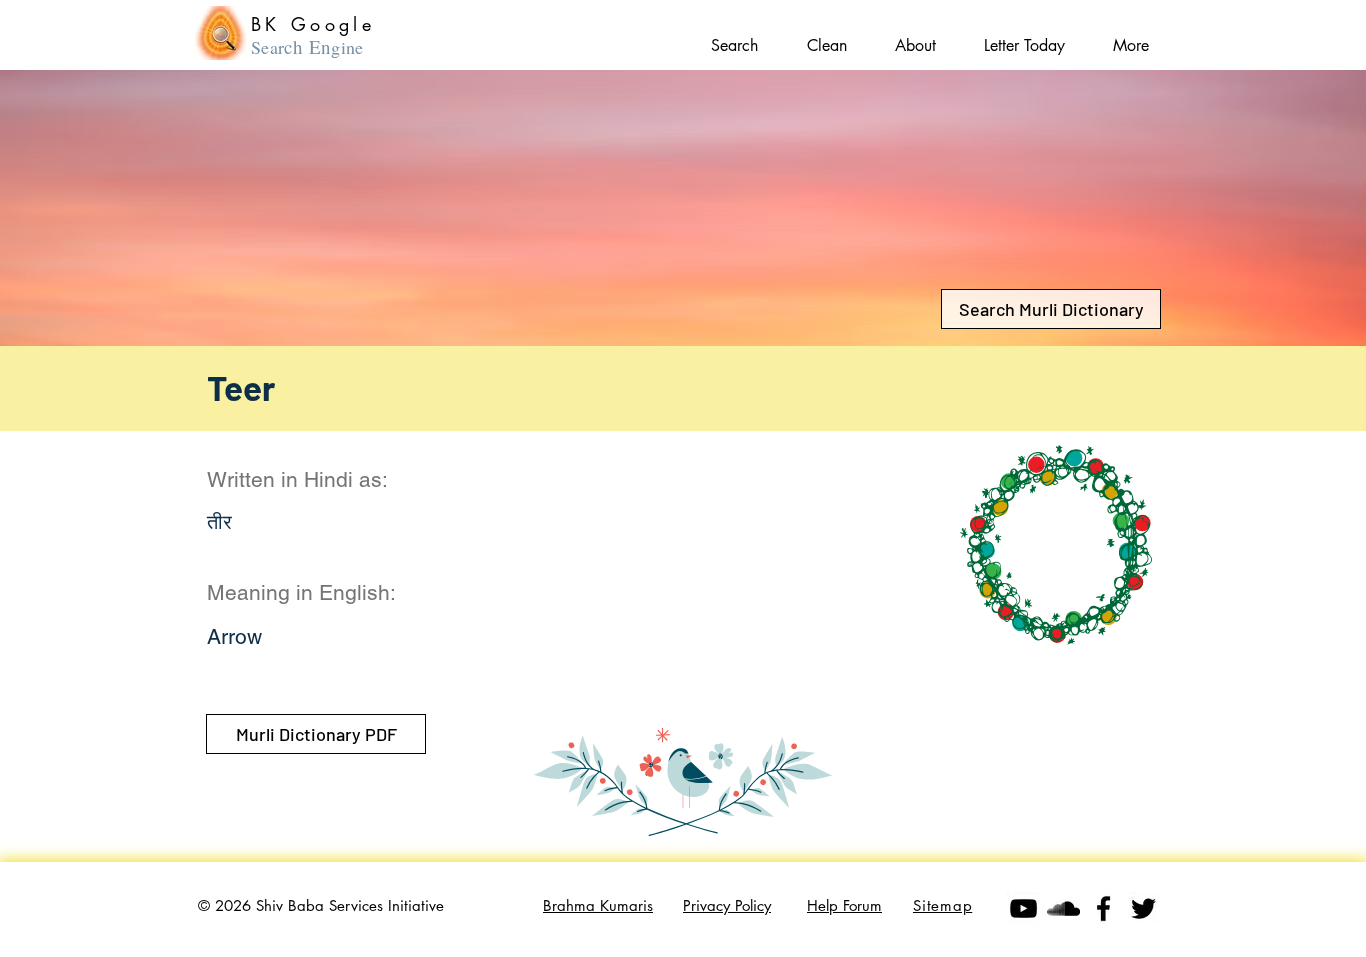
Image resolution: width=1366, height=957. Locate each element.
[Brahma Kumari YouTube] (1023, 908)
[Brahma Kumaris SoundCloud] (1063, 908)
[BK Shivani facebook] (1103, 908)
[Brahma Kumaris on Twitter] (1143, 908)
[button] (1131, 36)
